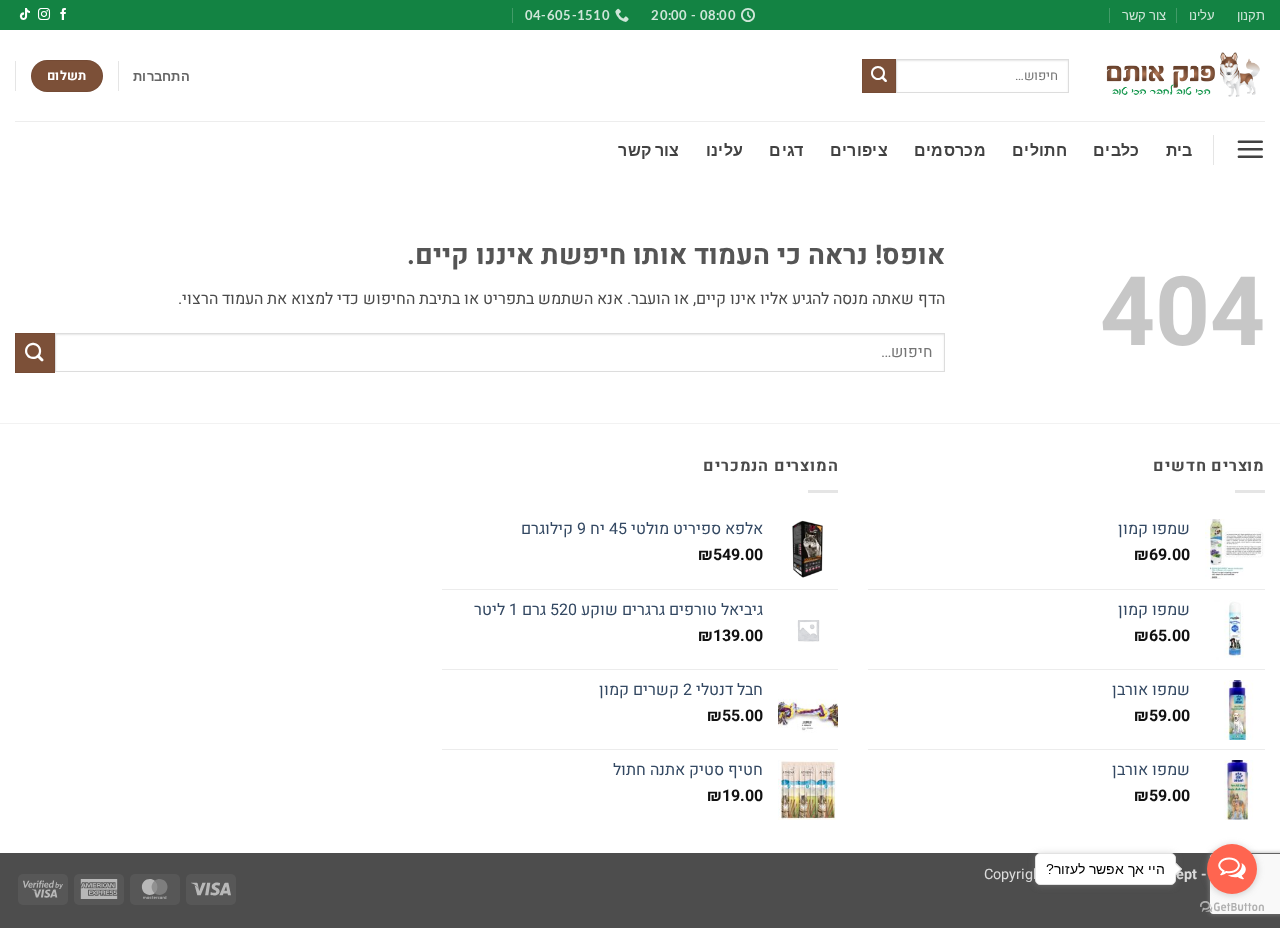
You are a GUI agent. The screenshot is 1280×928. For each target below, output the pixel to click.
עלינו (1202, 15)
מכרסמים (950, 149)
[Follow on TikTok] (25, 15)
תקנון (1251, 15)
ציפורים (859, 149)
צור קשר (1144, 15)
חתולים (1039, 149)
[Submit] (879, 76)
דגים (786, 149)
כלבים (1116, 149)
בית (1179, 149)
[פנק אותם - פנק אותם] (1182, 76)
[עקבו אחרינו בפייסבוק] (63, 15)
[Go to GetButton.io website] (1232, 907)
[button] (161, 76)
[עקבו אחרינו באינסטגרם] (44, 15)
